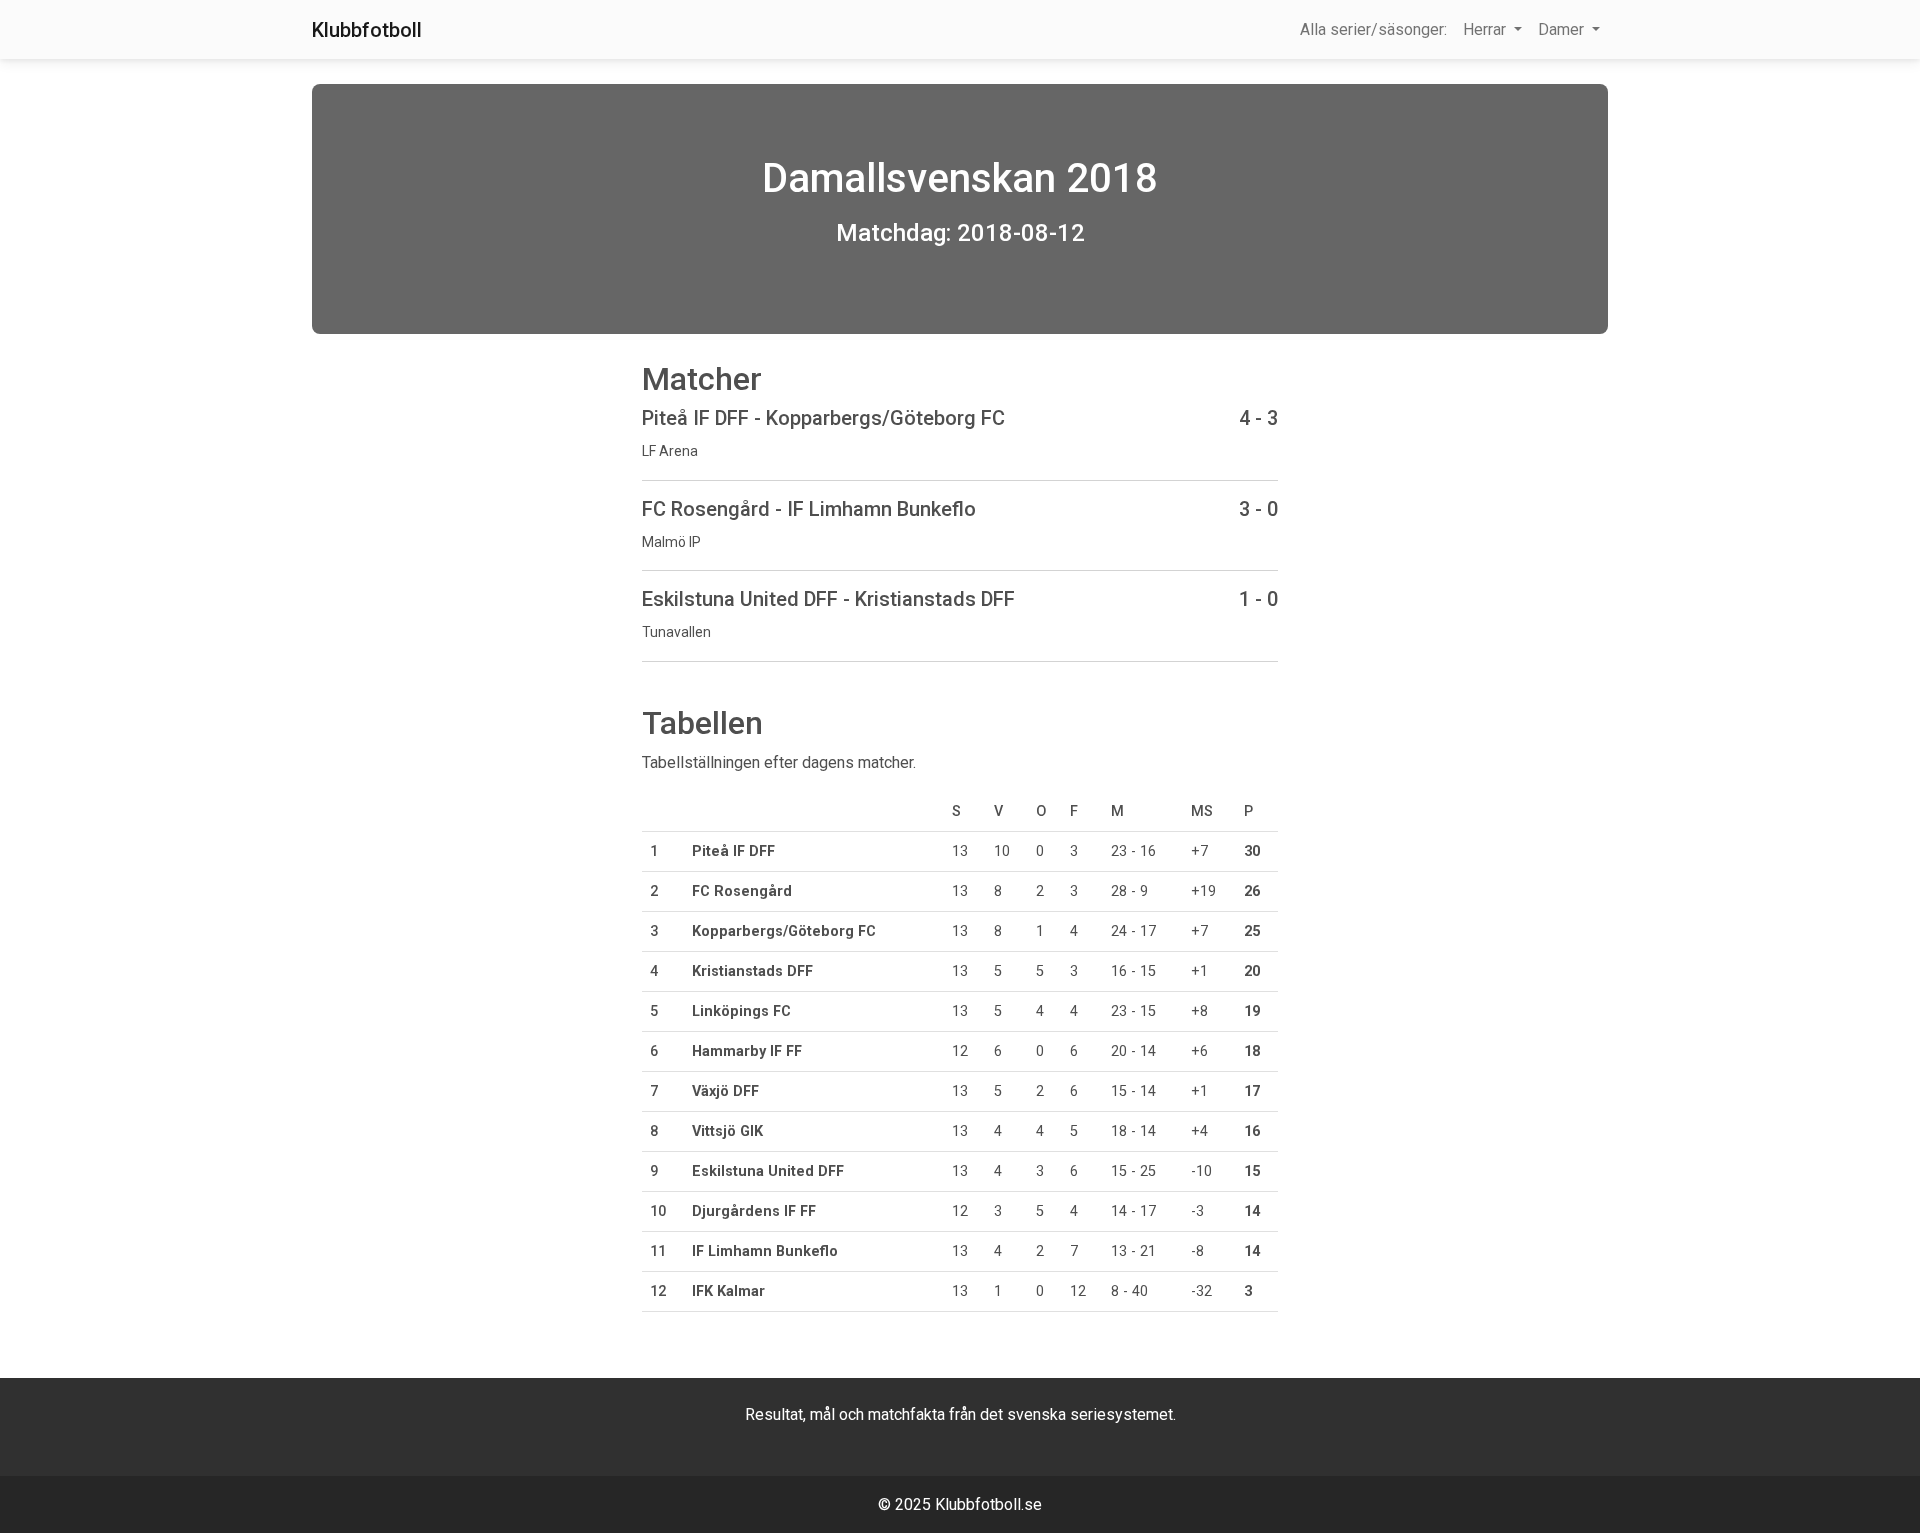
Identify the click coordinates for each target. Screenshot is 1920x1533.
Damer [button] (1563, 29)
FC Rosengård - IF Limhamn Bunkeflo (809, 509)
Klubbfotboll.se (988, 1504)
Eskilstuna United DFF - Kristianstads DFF (828, 599)
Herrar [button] (1486, 29)
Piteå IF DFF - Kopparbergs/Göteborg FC (823, 418)
